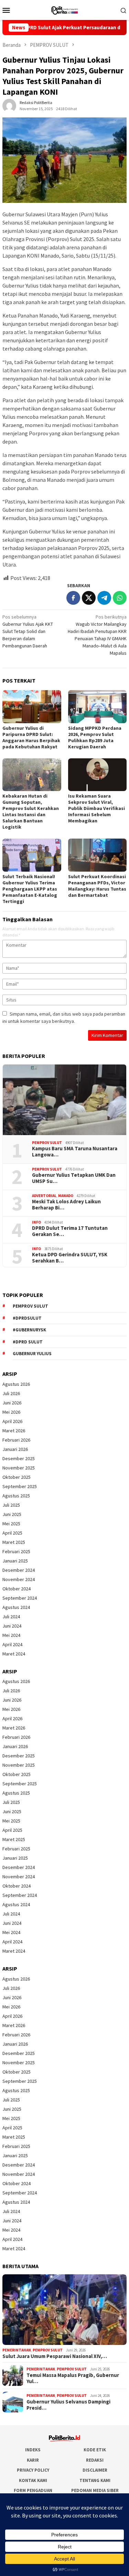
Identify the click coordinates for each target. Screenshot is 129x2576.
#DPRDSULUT (27, 1318)
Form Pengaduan (33, 2490)
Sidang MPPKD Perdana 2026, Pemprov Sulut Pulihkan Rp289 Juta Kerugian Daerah (95, 737)
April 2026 (12, 1421)
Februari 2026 (16, 1440)
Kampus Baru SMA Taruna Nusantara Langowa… (75, 1152)
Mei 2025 (11, 1524)
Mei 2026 (11, 1412)
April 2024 (12, 1644)
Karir (33, 2460)
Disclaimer (95, 2470)
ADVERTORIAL (44, 1196)
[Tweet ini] (89, 598)
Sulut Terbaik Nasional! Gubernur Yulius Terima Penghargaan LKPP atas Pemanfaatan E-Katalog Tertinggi (30, 889)
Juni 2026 (12, 1403)
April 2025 (12, 1533)
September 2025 (20, 1486)
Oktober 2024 (17, 1589)
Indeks (33, 2450)
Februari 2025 (16, 1551)
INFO (36, 1222)
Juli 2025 (11, 1505)
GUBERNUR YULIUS (32, 1354)
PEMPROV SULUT (47, 1143)
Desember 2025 (19, 1458)
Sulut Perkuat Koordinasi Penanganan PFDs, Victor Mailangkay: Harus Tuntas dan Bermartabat (97, 886)
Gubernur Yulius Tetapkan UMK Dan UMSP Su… (74, 1178)
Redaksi (95, 2460)
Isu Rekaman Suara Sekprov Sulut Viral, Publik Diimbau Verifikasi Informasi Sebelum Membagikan (96, 808)
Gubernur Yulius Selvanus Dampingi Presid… (68, 2405)
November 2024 (19, 1579)
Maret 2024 (14, 1654)
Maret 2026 (14, 1431)
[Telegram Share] (104, 598)
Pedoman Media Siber (95, 2490)
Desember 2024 (19, 1570)
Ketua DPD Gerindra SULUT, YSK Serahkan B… (70, 1258)
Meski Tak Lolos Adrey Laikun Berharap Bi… (66, 1205)
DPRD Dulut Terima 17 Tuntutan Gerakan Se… (70, 1231)
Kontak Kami (33, 2480)
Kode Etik (95, 2450)
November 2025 (19, 1468)
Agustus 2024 (16, 1607)
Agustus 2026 (16, 1384)
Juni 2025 (12, 1514)
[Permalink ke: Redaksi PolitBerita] (9, 105)
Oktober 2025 (17, 1477)
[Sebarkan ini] (73, 598)
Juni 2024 (12, 1626)
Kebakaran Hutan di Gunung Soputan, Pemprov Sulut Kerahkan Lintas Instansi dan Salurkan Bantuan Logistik (31, 811)
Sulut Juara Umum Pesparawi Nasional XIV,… (55, 2356)
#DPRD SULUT (28, 1342)
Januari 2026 (15, 1449)
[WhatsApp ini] (120, 598)
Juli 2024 (11, 1617)
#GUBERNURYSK (29, 1330)
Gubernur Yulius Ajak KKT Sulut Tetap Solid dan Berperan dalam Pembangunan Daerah (28, 631)
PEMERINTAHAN (17, 2350)
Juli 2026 (11, 1393)
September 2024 (20, 1598)
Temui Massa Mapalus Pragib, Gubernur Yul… (73, 2378)
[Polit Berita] (64, 9)
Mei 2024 (11, 1635)
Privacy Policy (33, 2470)
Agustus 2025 (16, 1496)
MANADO (66, 1196)
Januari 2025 (15, 1561)
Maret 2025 (14, 1542)
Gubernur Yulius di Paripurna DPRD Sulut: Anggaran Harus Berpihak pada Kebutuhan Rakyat (31, 737)
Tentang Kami (95, 2480)
